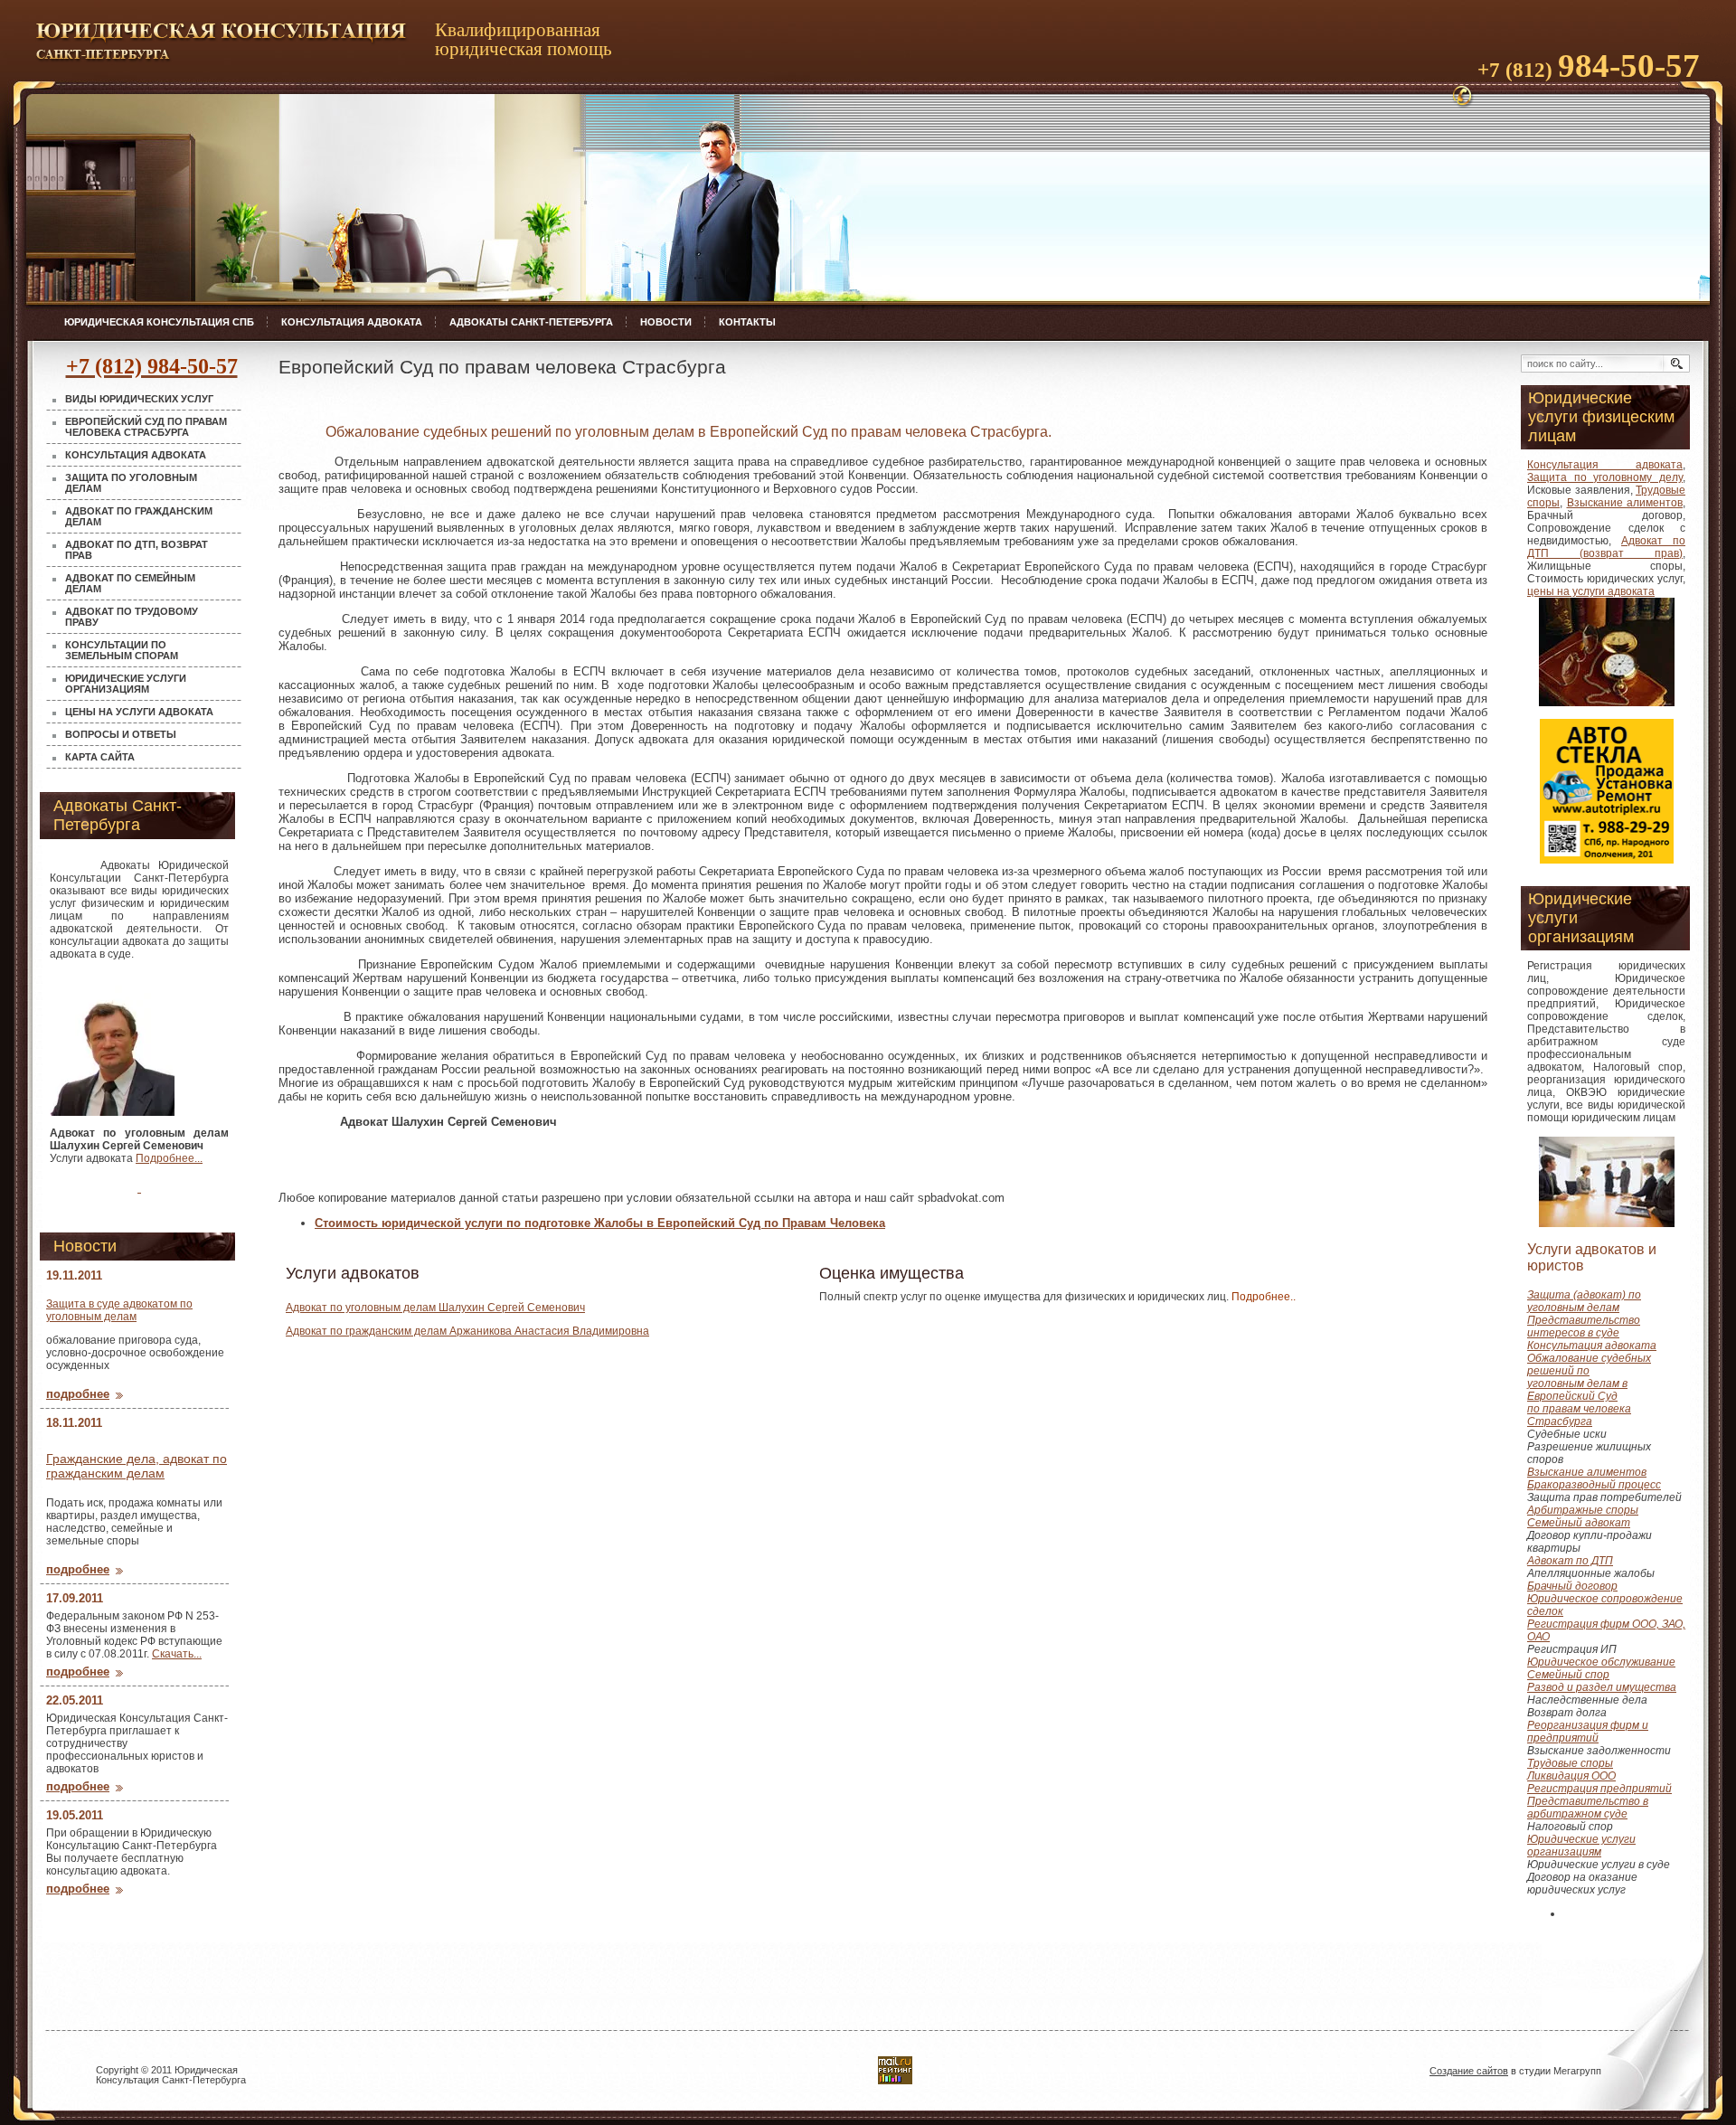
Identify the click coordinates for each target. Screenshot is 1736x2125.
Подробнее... (169, 1158)
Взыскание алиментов (1625, 503)
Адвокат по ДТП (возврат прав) (1606, 547)
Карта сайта (100, 757)
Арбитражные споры (1583, 1510)
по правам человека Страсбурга (1579, 1415)
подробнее (78, 1394)
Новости (666, 322)
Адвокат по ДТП (1570, 1561)
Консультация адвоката (352, 322)
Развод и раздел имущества (1602, 1687)
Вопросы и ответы (121, 734)
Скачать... (177, 1654)
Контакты (747, 322)
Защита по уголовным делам (131, 483)
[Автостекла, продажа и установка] (1607, 860)
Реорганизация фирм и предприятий (1588, 1732)
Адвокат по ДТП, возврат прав (137, 550)
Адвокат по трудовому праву (132, 617)
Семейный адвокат (1579, 1523)
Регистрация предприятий (1599, 1789)
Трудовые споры (1570, 1763)
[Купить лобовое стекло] (139, 1187)
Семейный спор (1568, 1675)
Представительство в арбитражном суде (1588, 1808)
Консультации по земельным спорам (122, 650)
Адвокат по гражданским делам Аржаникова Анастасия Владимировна (467, 1331)
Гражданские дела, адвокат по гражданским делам (137, 1466)
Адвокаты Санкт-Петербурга (531, 322)
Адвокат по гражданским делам (139, 516)
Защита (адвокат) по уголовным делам (1584, 1301)
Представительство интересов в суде (1584, 1327)
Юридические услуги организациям (126, 684)
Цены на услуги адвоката (139, 712)
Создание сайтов (1469, 2071)
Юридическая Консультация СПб (159, 322)
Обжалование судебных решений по (1589, 1365)
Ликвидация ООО (1571, 1776)
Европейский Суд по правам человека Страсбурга (146, 427)
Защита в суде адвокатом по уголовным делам (119, 1310)
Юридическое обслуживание (1601, 1662)
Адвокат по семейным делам (130, 583)
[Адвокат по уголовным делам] (112, 1044)
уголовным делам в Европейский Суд (1577, 1390)
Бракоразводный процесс (1594, 1485)
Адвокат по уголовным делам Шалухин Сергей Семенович (435, 1308)
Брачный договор (1572, 1586)
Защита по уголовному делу (1605, 477)
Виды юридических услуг (139, 399)
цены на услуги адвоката (1591, 591)
